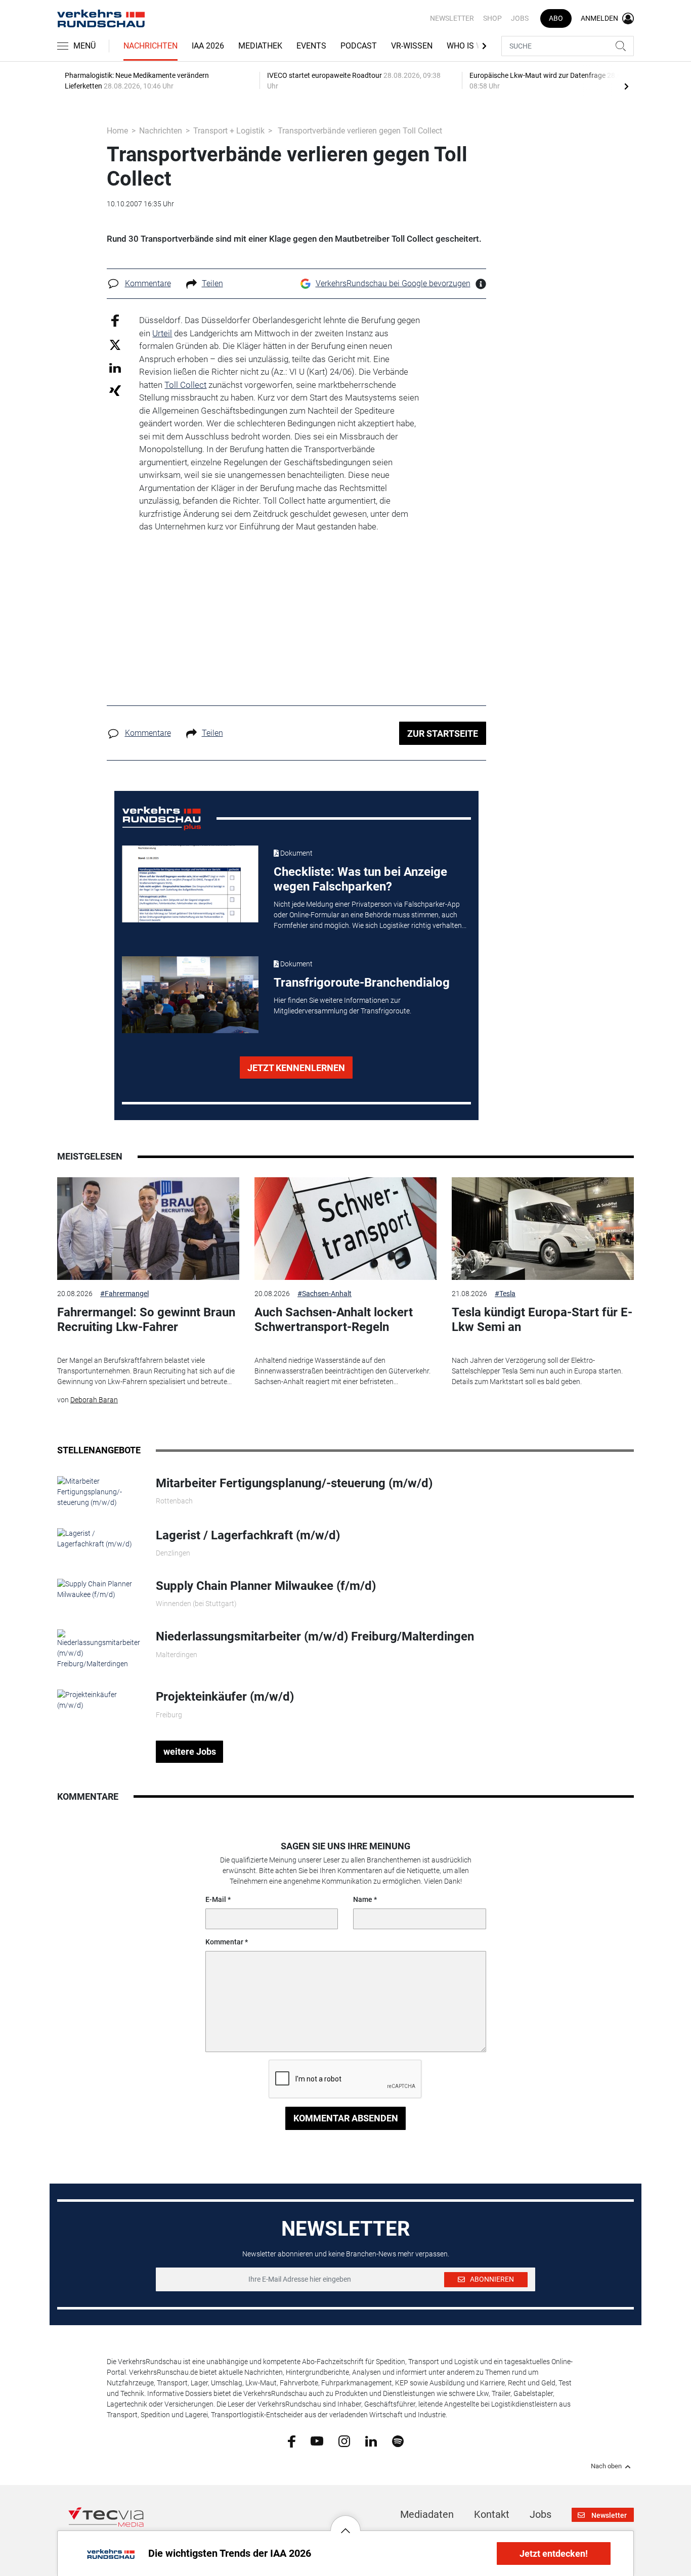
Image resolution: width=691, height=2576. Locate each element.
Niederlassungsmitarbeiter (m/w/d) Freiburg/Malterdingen (315, 1636)
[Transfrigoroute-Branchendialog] (190, 995)
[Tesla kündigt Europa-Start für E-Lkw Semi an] (543, 1229)
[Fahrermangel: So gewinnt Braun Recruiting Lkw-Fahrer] (148, 1229)
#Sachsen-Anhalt (325, 1294)
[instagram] (344, 2440)
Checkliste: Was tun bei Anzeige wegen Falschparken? (360, 879)
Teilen (212, 283)
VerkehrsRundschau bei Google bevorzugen (393, 283)
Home (117, 131)
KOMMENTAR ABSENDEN (346, 2118)
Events (311, 46)
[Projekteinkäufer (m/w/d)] (99, 1700)
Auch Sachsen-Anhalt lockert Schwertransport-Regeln (334, 1320)
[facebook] (292, 2441)
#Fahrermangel (124, 1294)
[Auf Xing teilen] (115, 390)
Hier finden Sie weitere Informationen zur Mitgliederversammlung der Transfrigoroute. (342, 1006)
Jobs (520, 18)
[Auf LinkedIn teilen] (115, 367)
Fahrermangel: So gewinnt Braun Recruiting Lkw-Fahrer (146, 1320)
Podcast (359, 46)
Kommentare (148, 283)
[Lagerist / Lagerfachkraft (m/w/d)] (99, 1538)
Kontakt (492, 2514)
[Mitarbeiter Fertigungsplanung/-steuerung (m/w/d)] (99, 1491)
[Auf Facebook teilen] (115, 320)
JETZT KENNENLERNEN (296, 1068)
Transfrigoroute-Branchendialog (362, 983)
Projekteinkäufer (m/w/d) (225, 1697)
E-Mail (216, 1899)
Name (363, 1899)
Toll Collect (185, 385)
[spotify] (398, 2440)
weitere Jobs (190, 1751)
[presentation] (626, 86)
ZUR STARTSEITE (443, 734)
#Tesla (505, 1294)
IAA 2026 (208, 46)
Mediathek (260, 46)
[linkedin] (371, 2440)
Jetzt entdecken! (554, 2553)
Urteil (162, 333)
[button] (345, 2523)
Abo (556, 18)
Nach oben (606, 2466)
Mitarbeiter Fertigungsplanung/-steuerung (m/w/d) (294, 1483)
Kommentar (224, 1942)
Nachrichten (150, 46)
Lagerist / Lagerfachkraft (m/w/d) (248, 1535)
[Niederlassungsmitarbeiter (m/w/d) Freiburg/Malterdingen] (99, 1649)
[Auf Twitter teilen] (115, 344)
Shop (492, 18)
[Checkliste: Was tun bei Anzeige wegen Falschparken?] (190, 884)
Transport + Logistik (229, 131)
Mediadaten (427, 2514)
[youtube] (317, 2440)
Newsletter (452, 18)
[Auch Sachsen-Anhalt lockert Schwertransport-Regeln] (345, 1229)
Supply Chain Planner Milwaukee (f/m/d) (266, 1586)
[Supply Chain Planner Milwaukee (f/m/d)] (99, 1589)
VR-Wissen (412, 46)
